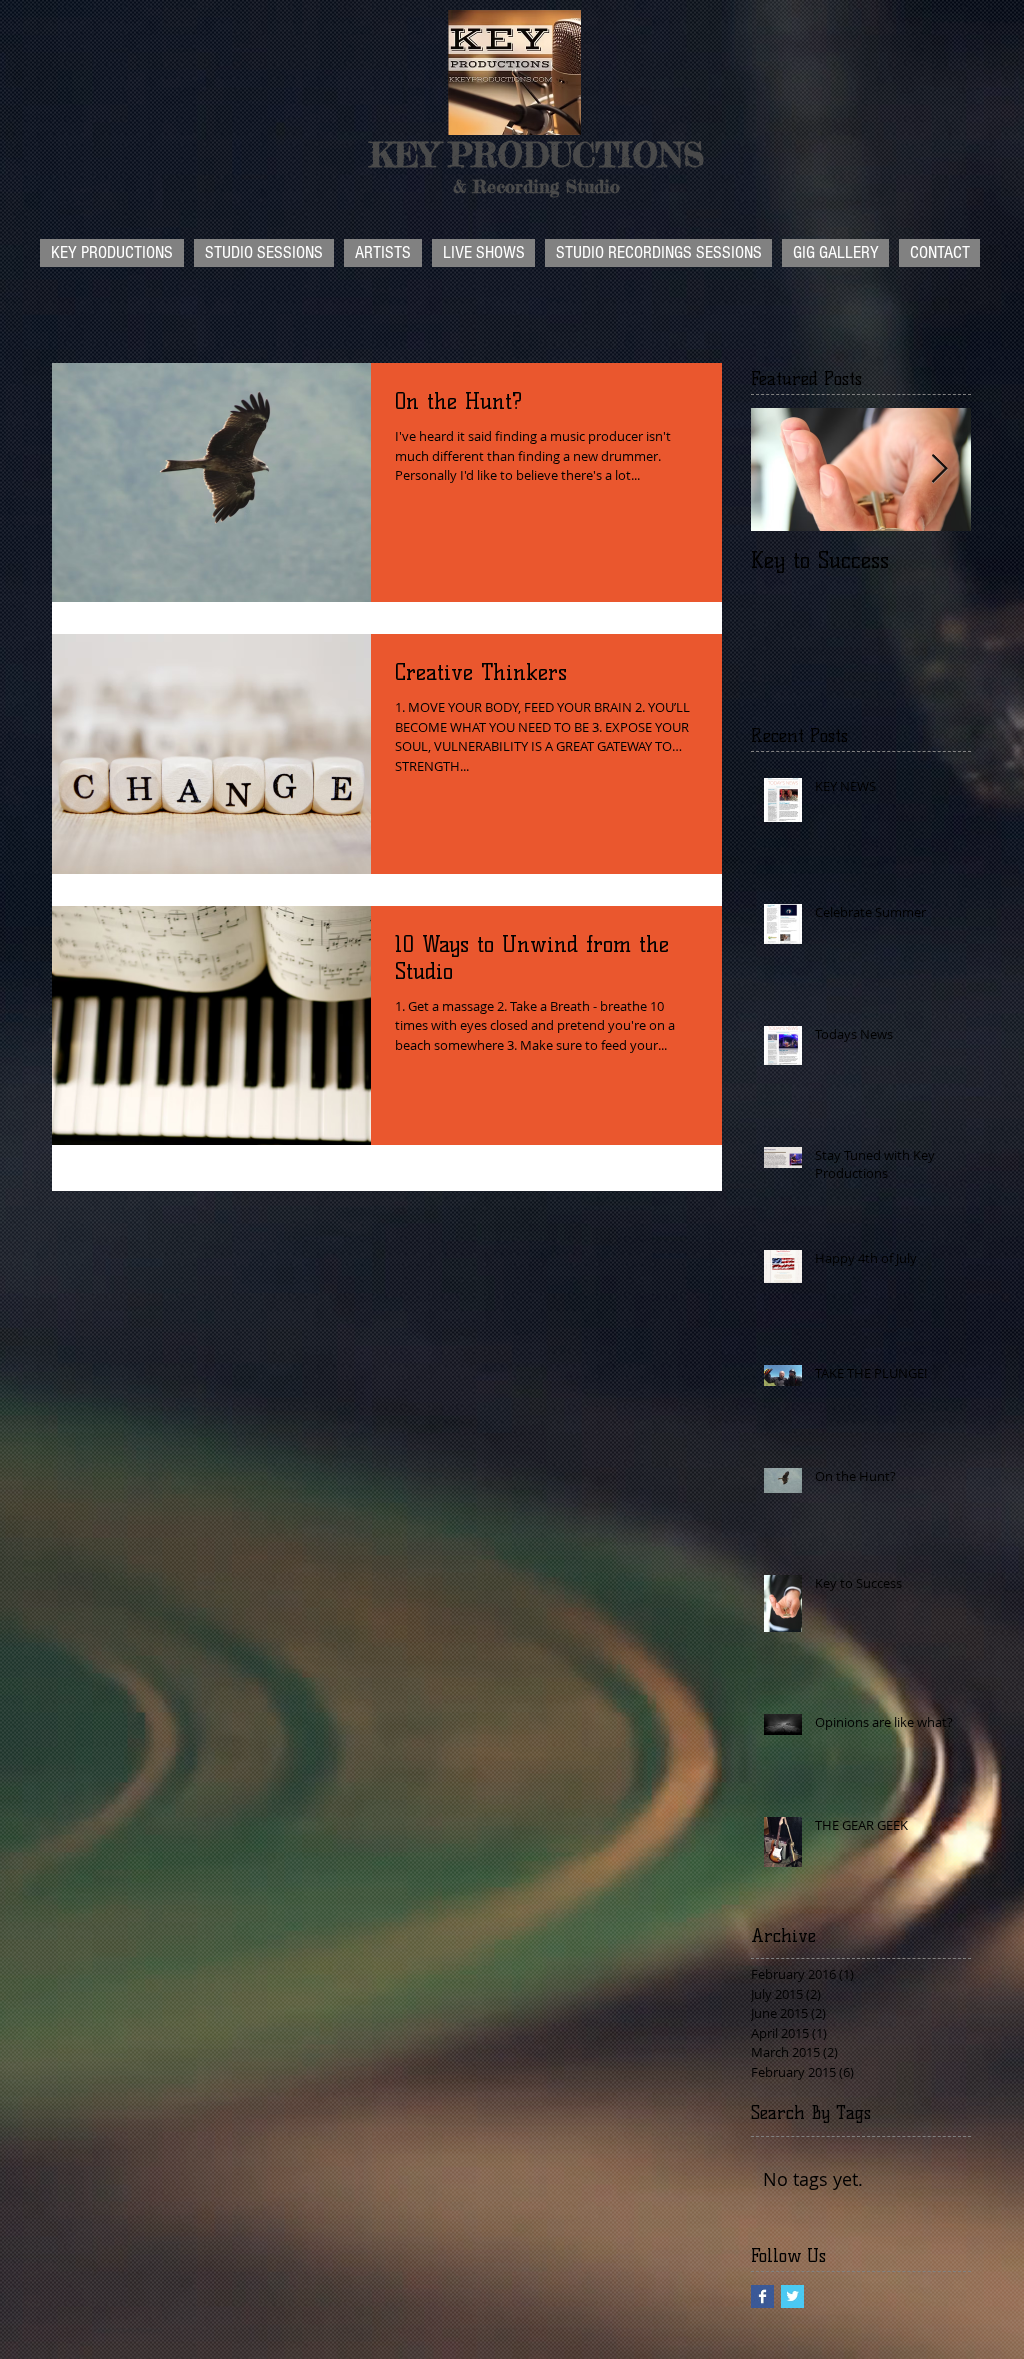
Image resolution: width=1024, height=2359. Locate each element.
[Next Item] (939, 469)
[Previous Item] (783, 469)
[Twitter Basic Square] (792, 2296)
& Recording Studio (536, 186)
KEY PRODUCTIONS (536, 155)
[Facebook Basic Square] (762, 2296)
